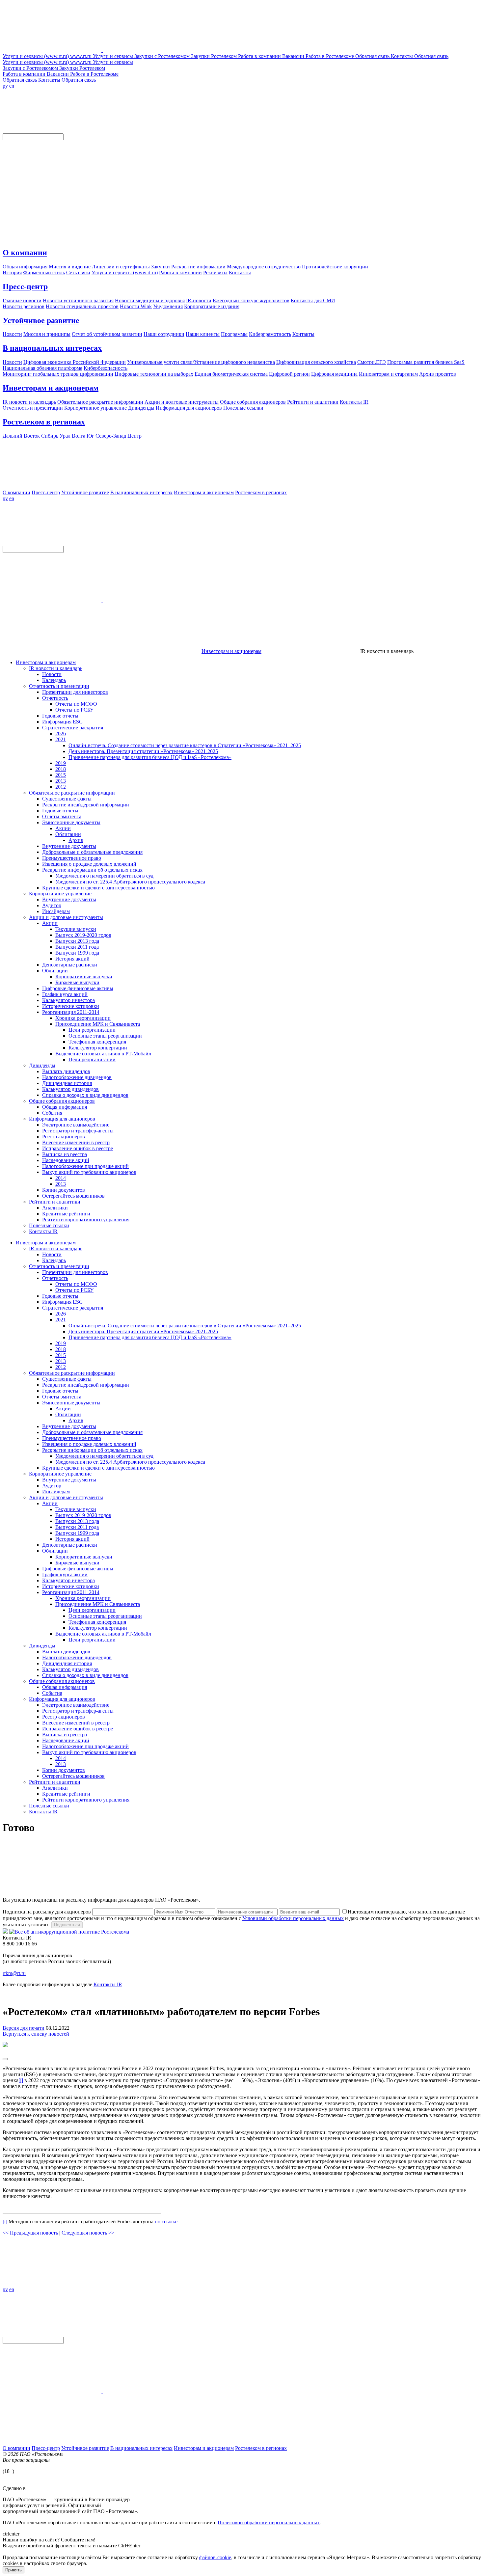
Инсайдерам (56, 911)
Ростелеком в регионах (44, 422)
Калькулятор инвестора (68, 1000)
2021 (61, 739)
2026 (61, 733)
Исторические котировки (71, 1006)
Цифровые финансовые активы (78, 988)
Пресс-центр (25, 286)
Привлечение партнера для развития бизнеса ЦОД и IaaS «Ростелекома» (150, 757)
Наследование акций (66, 1160)
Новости (52, 674)
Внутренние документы (69, 846)
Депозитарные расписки (70, 965)
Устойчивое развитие (41, 320)
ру (5, 86)
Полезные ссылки (49, 1225)
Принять (13, 2570)
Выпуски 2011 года (77, 947)
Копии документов (64, 1190)
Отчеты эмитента (62, 816)
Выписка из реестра (65, 1154)
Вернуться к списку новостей (36, 2034)
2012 (61, 787)
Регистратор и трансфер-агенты (78, 1131)
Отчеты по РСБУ (74, 710)
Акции (63, 828)
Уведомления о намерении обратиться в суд (104, 876)
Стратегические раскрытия (73, 728)
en (12, 86)
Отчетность (55, 698)
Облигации (68, 834)
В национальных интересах (52, 348)
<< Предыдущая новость (30, 2233)
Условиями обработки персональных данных (293, 1918)
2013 (61, 781)
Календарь (54, 680)
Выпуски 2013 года (77, 941)
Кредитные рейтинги (66, 1214)
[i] (21, 2080)
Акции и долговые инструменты (66, 917)
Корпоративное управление (60, 894)
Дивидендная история (67, 1083)
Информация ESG (63, 722)
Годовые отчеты (60, 716)
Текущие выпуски (76, 929)
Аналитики (55, 1208)
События (52, 1113)
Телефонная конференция (97, 1042)
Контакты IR (43, 1231)
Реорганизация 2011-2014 (71, 1012)
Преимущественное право (72, 858)
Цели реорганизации (92, 1030)
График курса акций (65, 994)
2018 (61, 769)
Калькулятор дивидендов (70, 1089)
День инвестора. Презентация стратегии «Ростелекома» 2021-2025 (143, 751)
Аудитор (52, 905)
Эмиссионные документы (71, 822)
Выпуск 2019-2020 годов (83, 935)
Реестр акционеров (64, 1137)
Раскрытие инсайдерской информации (86, 805)
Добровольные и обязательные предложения (92, 852)
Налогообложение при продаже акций (85, 1166)
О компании (25, 253)
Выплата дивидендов (66, 1071)
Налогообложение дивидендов (77, 1077)
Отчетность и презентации (59, 686)
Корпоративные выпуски (84, 976)
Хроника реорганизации (83, 1018)
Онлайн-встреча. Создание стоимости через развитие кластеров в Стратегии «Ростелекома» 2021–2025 (185, 745)
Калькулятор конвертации (98, 1048)
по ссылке (166, 2222)
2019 (61, 763)
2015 (61, 775)
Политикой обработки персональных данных (269, 2522)
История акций (72, 959)
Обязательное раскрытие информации (72, 793)
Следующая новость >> (88, 2233)
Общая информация (65, 1107)
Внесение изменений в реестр (76, 1142)
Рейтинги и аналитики (55, 1202)
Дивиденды (42, 1065)
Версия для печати (24, 2028)
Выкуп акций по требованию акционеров (89, 1172)
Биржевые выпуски (77, 982)
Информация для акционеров (62, 1119)
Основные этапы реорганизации (105, 1036)
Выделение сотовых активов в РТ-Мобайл (103, 1054)
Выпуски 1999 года (77, 953)
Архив (76, 840)
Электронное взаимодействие (76, 1125)
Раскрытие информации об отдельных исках (92, 870)
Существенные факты (67, 799)
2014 (61, 1178)
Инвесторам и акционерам (51, 388)
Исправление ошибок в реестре (78, 1148)
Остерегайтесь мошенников (73, 1196)
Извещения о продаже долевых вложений (89, 864)
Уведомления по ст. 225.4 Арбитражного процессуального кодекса (130, 882)
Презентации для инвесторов (75, 692)
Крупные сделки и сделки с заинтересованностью (98, 888)
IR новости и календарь (56, 668)
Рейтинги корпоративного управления (86, 1220)
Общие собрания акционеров (62, 1101)
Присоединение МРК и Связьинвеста (98, 1024)
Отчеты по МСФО (76, 704)
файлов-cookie (215, 2557)
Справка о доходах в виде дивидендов (85, 1095)
